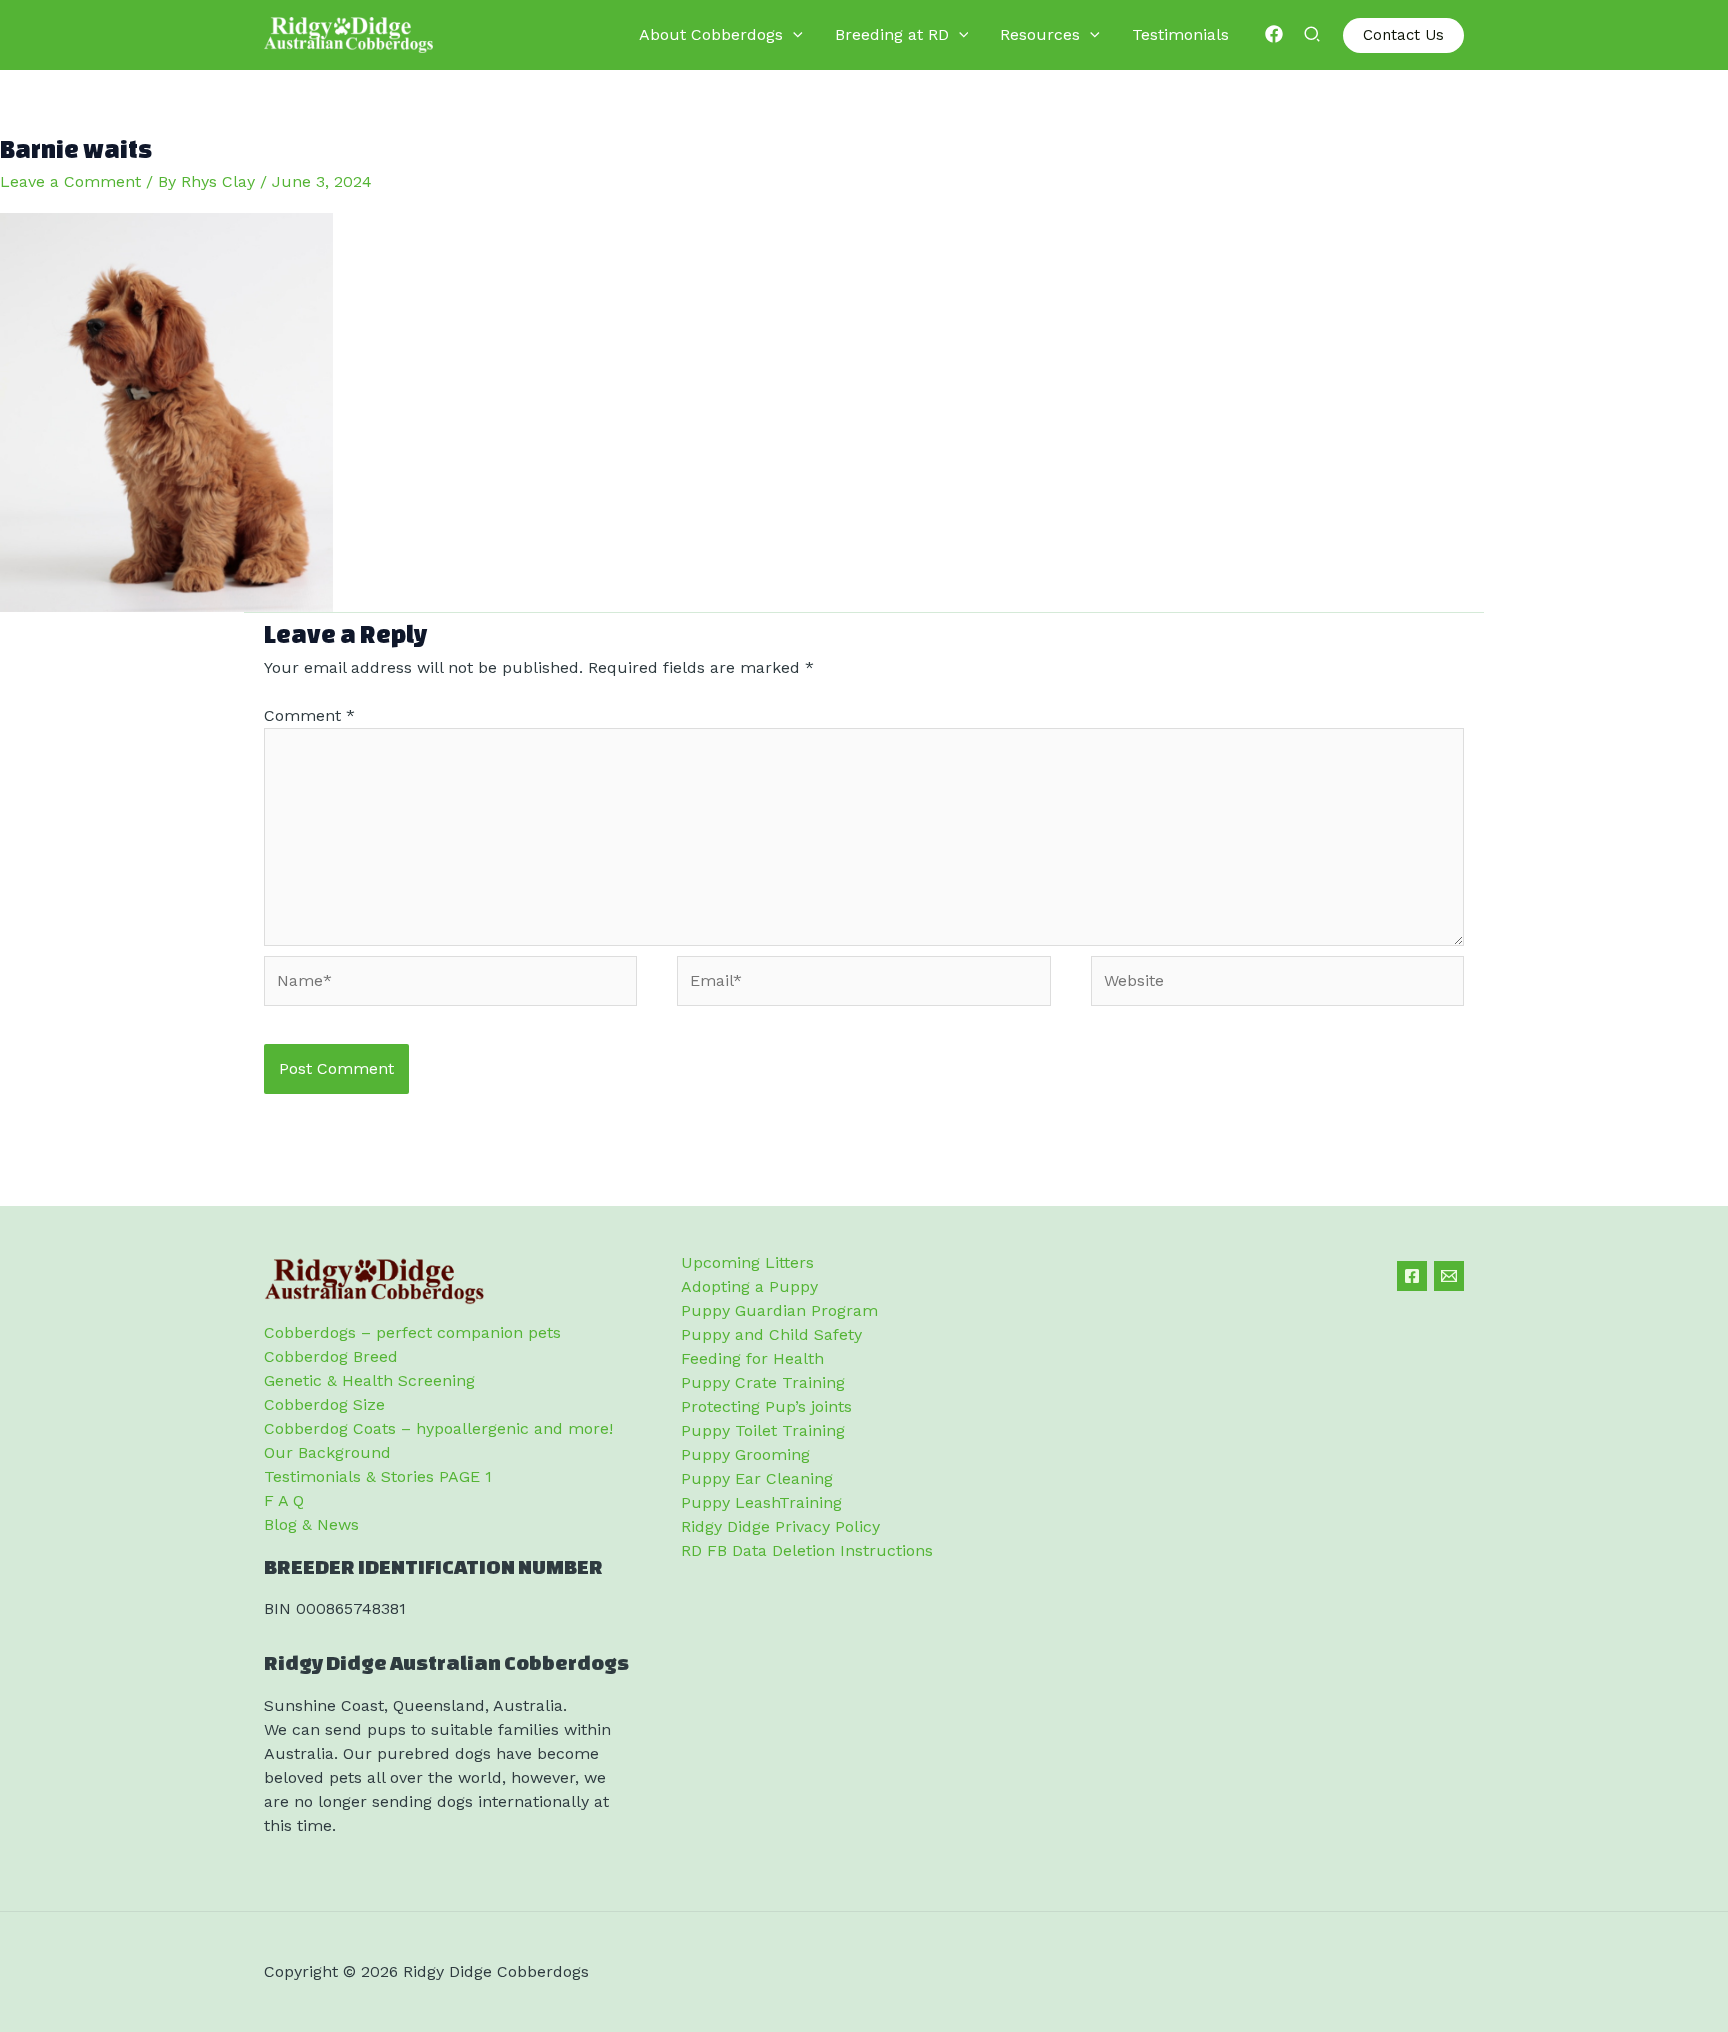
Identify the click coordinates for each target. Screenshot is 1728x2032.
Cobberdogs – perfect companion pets (412, 1332)
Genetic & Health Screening (369, 1380)
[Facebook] (1274, 34)
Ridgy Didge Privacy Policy (780, 1526)
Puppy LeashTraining (761, 1502)
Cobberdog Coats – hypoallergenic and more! (438, 1428)
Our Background (327, 1452)
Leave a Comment (70, 181)
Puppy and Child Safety (771, 1334)
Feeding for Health (752, 1358)
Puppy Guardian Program (779, 1310)
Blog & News (311, 1524)
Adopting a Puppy (749, 1286)
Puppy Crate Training (763, 1382)
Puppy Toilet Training (763, 1430)
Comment (309, 715)
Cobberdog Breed (331, 1356)
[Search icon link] (1313, 37)
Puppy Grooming (745, 1454)
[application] (793, 35)
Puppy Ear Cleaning (757, 1478)
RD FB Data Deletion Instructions (807, 1550)
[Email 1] (1449, 1276)
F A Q (284, 1500)
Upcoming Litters (747, 1262)
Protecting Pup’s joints (766, 1406)
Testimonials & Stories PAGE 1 (378, 1476)
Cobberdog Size (324, 1404)
